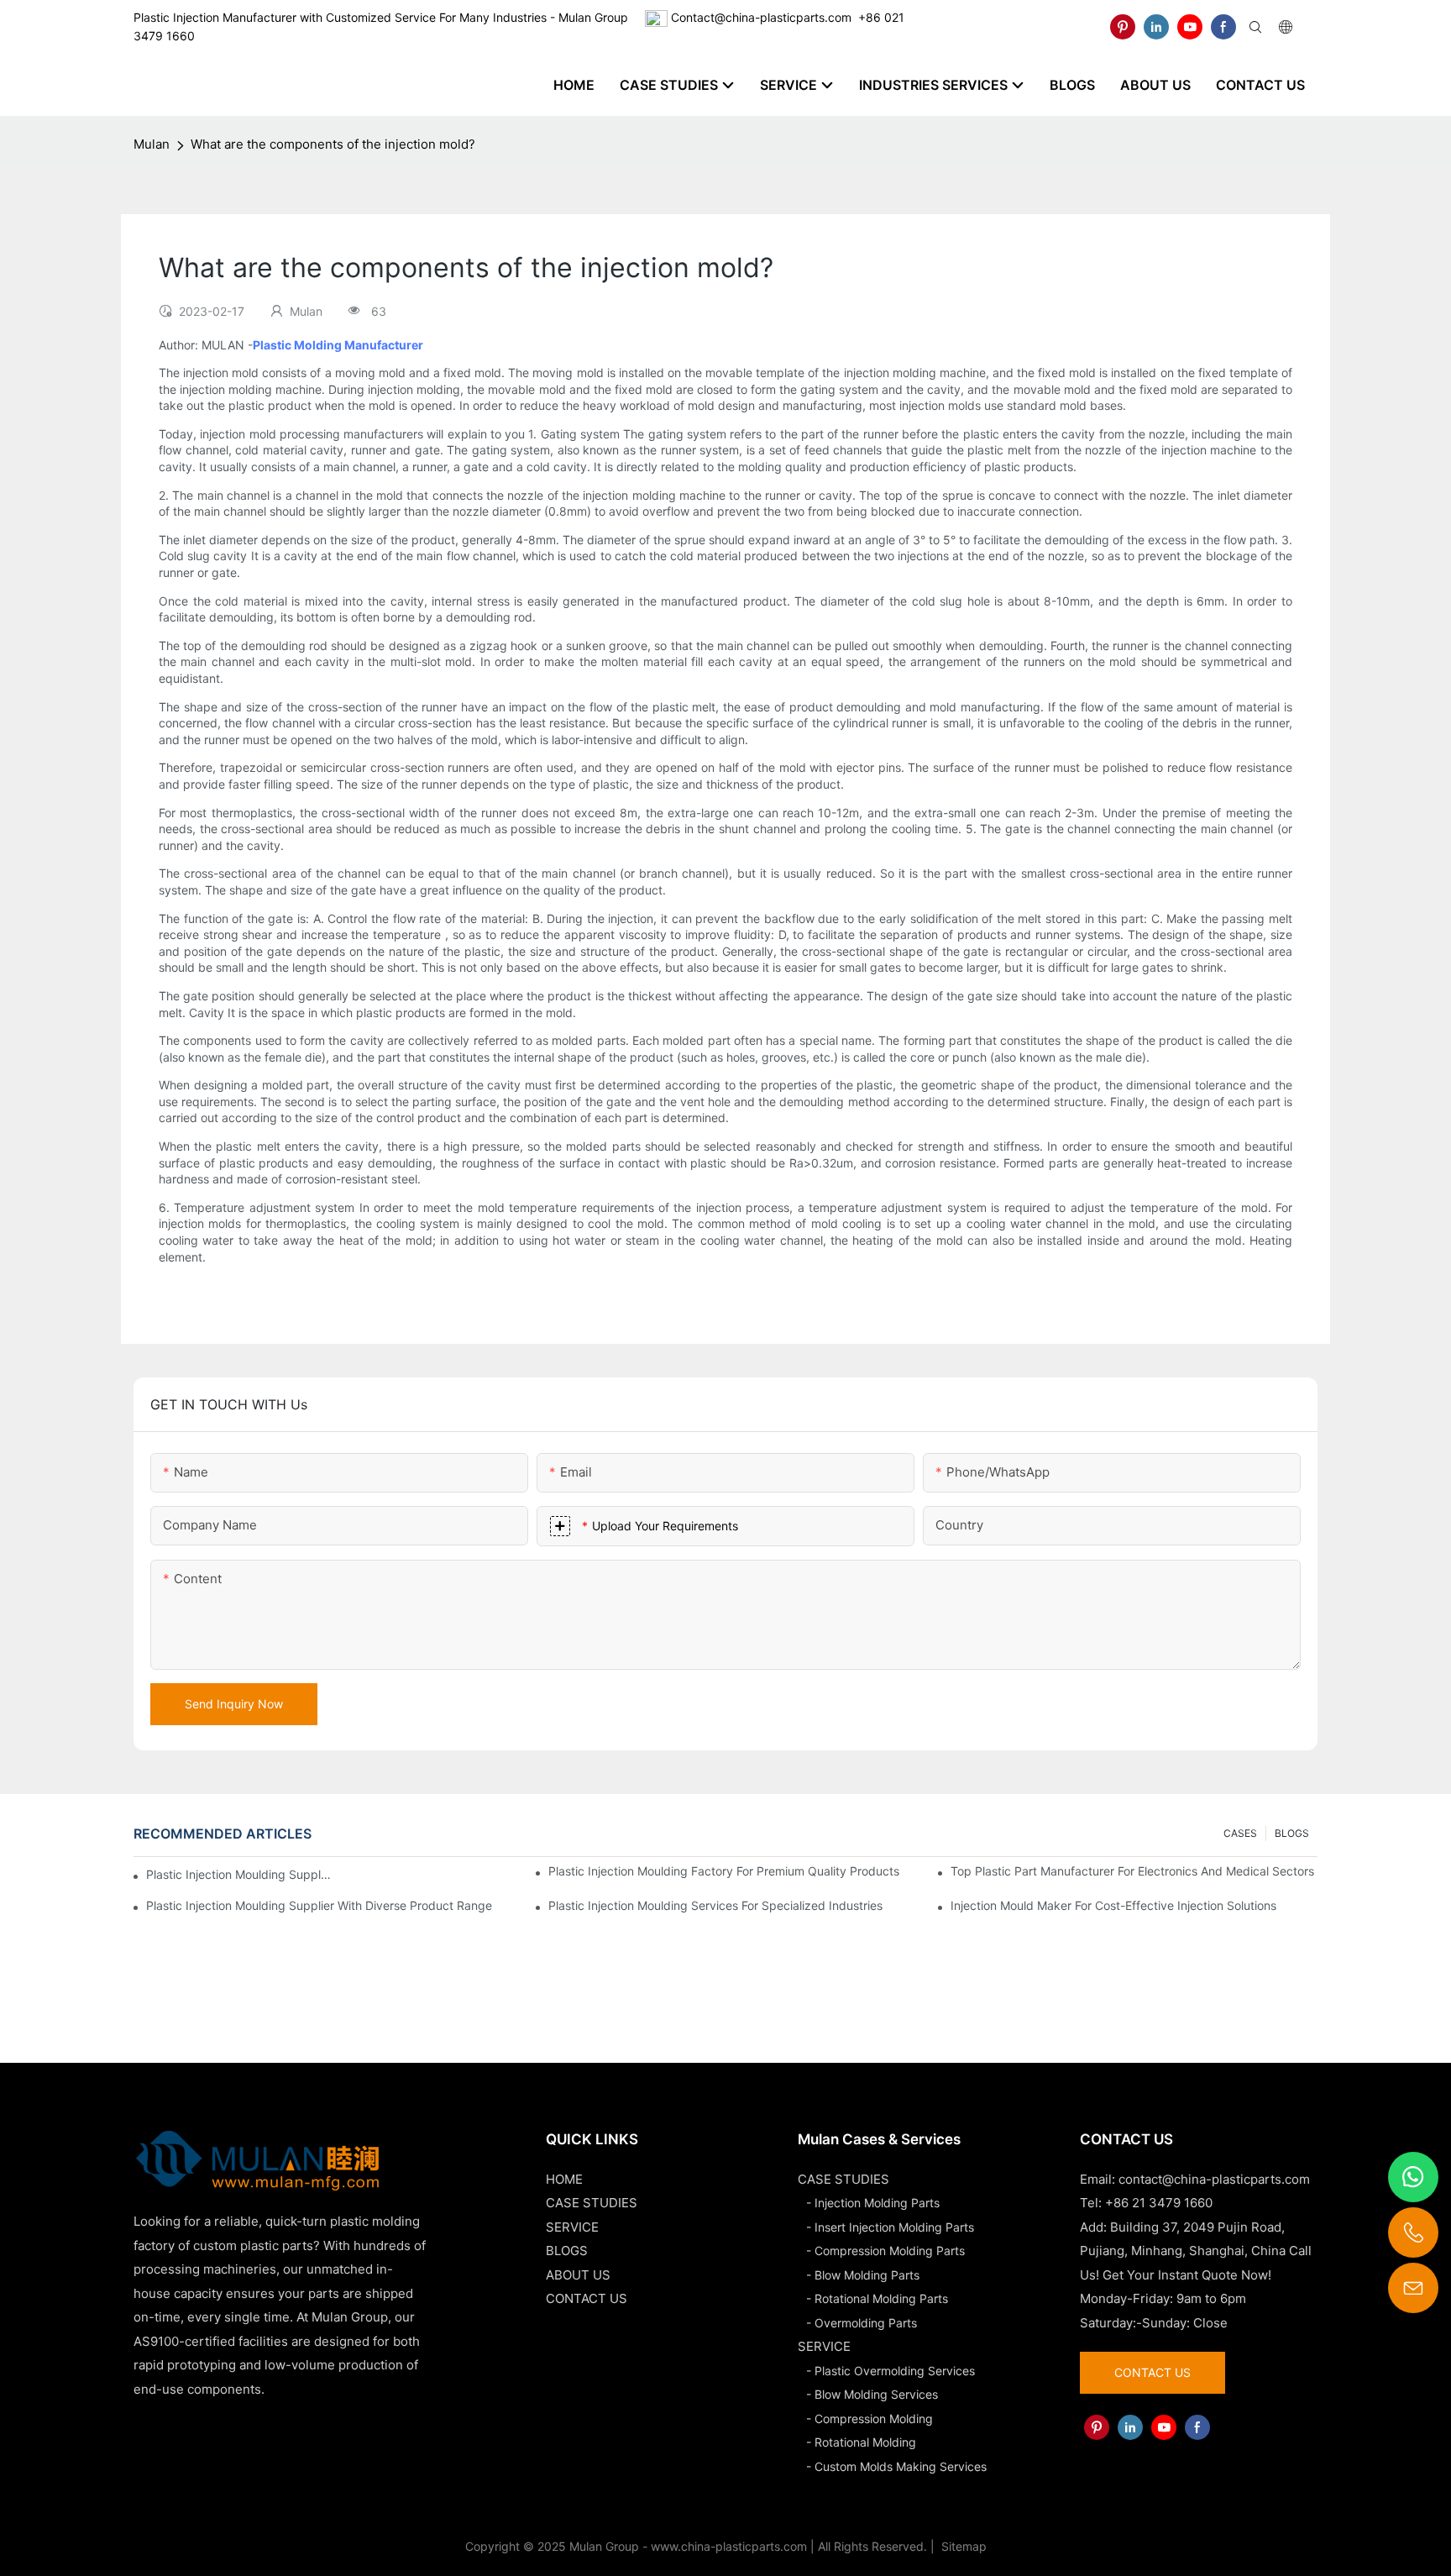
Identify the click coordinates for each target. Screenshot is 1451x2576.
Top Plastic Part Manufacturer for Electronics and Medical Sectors (1132, 1871)
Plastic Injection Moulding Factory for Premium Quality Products (724, 1871)
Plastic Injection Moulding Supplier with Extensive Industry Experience (239, 1874)
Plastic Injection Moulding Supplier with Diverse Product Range (319, 1905)
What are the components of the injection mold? (333, 144)
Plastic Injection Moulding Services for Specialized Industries (715, 1905)
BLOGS (1292, 1833)
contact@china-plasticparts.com (1214, 2179)
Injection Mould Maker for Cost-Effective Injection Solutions (1113, 1905)
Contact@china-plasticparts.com (761, 17)
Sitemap (962, 2546)
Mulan (152, 144)
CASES (1240, 1833)
